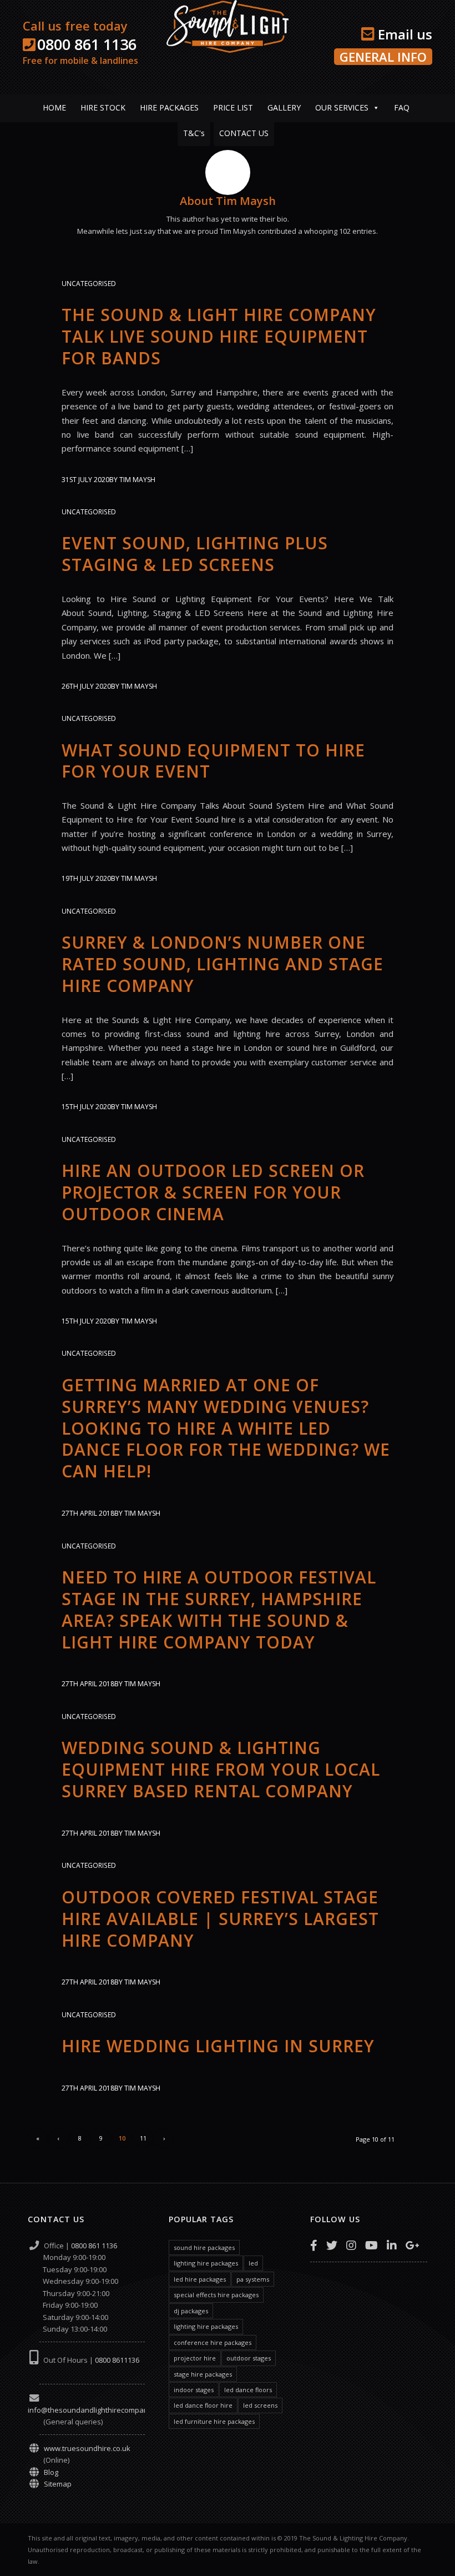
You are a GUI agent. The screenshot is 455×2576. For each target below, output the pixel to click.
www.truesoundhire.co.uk (87, 2448)
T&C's (194, 133)
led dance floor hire (203, 2405)
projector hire (195, 2358)
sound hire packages (204, 2247)
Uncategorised (89, 284)
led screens (260, 2405)
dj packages (191, 2311)
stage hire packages (203, 2374)
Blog (51, 2472)
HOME (54, 107)
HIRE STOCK (103, 107)
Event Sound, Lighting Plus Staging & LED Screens (195, 554)
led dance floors (248, 2390)
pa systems (253, 2279)
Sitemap (58, 2484)
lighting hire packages (206, 2263)
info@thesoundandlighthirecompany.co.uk (100, 2410)
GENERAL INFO (383, 57)
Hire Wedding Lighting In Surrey (218, 2046)
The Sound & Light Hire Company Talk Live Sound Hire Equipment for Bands (219, 336)
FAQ (402, 107)
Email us (403, 34)
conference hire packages (213, 2342)
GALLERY (284, 107)
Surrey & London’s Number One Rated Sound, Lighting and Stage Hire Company (223, 964)
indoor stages (194, 2390)
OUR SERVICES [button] (342, 107)
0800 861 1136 (87, 44)
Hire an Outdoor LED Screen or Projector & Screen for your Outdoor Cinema (213, 1192)
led (253, 2263)
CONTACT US (244, 133)
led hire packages (200, 2279)
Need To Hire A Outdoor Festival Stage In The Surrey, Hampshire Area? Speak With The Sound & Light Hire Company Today (219, 1610)
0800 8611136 (117, 2360)
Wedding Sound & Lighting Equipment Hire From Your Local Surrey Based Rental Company (221, 1769)
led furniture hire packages (214, 2421)
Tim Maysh (137, 480)
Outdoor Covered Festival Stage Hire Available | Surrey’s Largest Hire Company (220, 1919)
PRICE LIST (233, 107)
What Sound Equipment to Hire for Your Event (213, 761)
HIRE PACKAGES (169, 107)
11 (143, 2138)
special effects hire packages (216, 2295)
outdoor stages (249, 2358)
